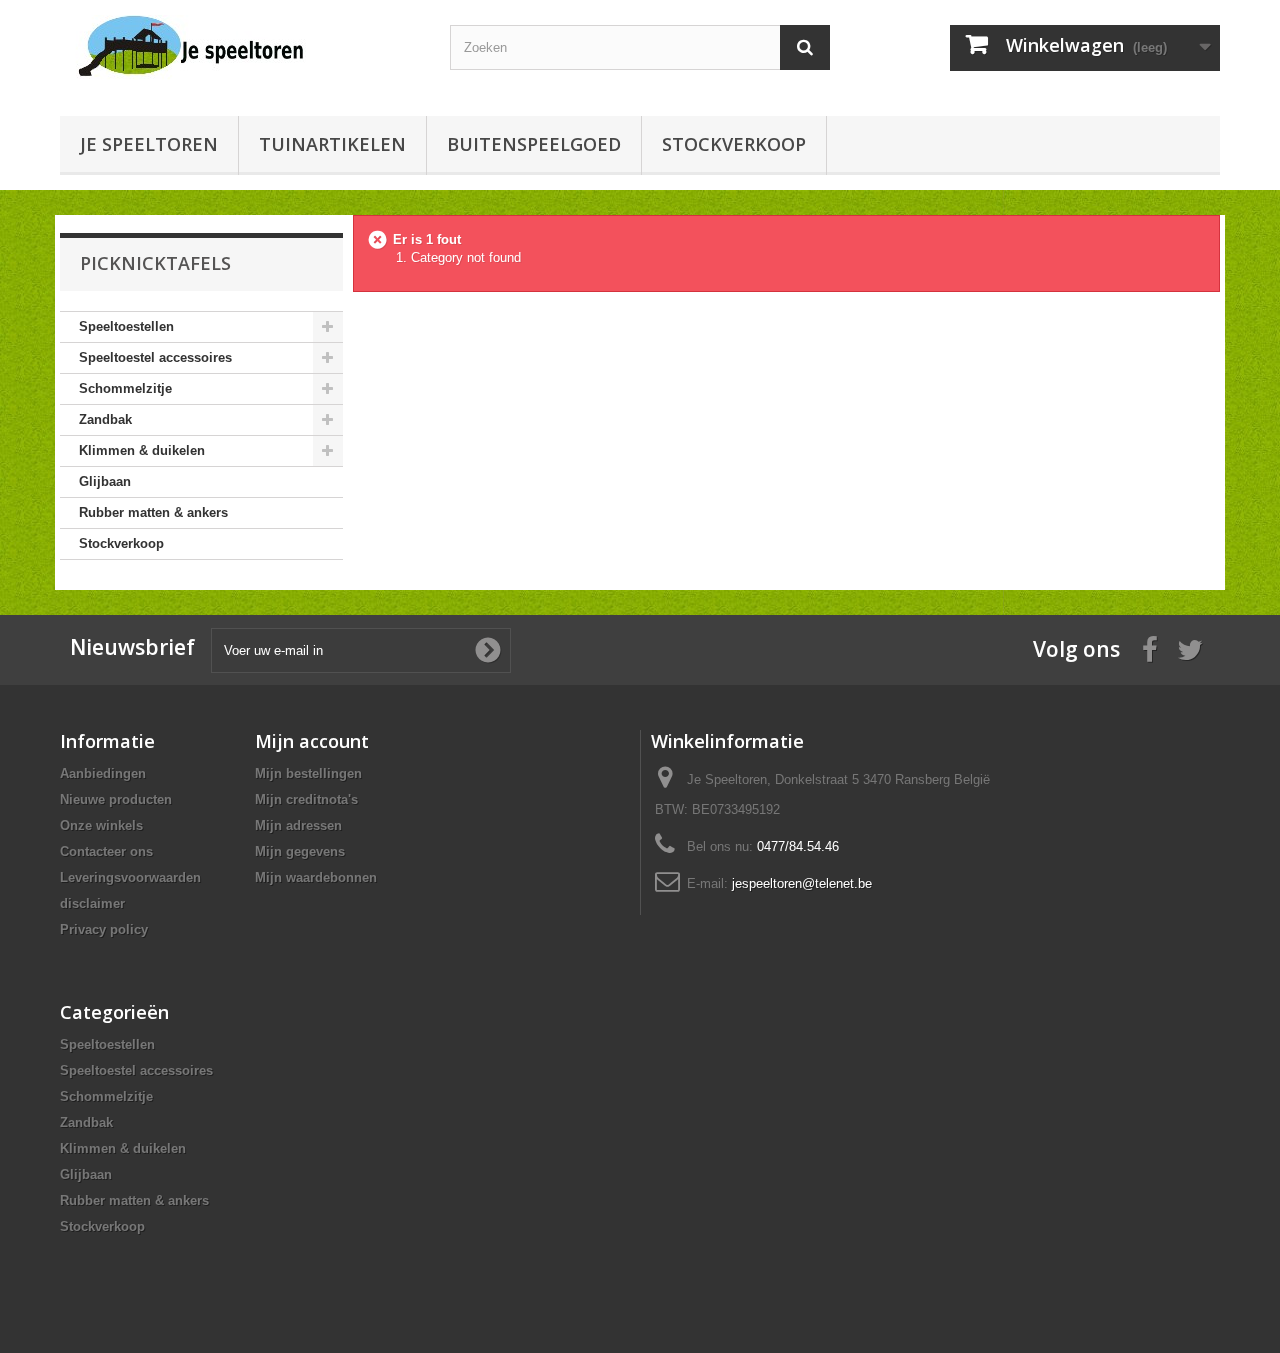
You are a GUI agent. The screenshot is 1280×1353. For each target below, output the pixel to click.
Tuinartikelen (332, 144)
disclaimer (92, 903)
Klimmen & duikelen (142, 450)
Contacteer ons (106, 851)
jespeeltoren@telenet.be (802, 883)
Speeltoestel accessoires (155, 357)
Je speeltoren (149, 144)
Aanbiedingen (103, 773)
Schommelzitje (125, 388)
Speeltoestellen (126, 326)
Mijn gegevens (300, 851)
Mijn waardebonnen (316, 877)
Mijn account (312, 741)
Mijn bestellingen (308, 773)
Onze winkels (101, 825)
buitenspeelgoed (534, 144)
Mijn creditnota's (306, 799)
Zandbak (105, 419)
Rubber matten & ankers (153, 512)
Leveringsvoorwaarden (130, 877)
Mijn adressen (298, 825)
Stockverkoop (734, 144)
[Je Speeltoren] (250, 47)
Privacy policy (104, 929)
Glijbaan (105, 481)
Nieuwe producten (116, 799)
